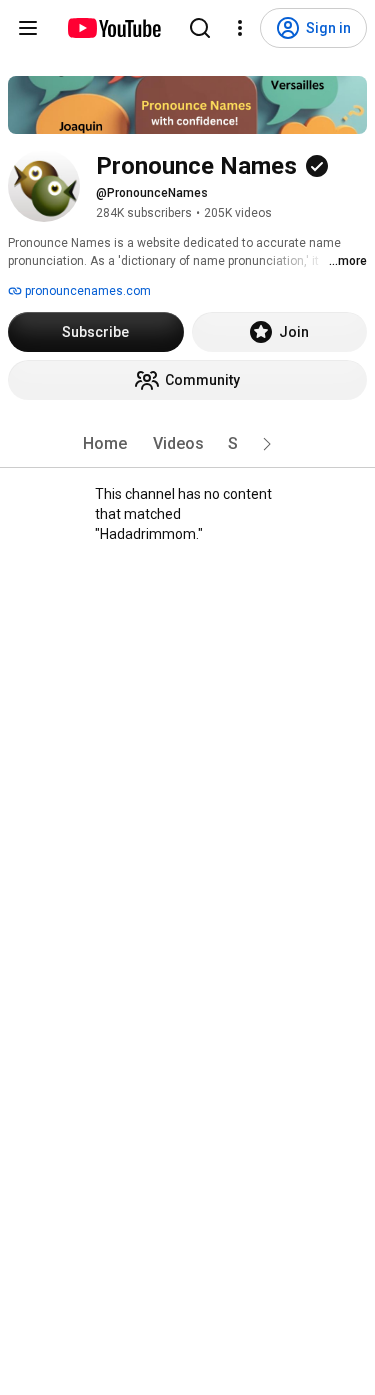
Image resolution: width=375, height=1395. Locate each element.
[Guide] (28, 28)
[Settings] (240, 28)
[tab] (105, 444)
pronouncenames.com (86, 291)
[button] (267, 444)
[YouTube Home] (113, 28)
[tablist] (188, 444)
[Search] (200, 28)
